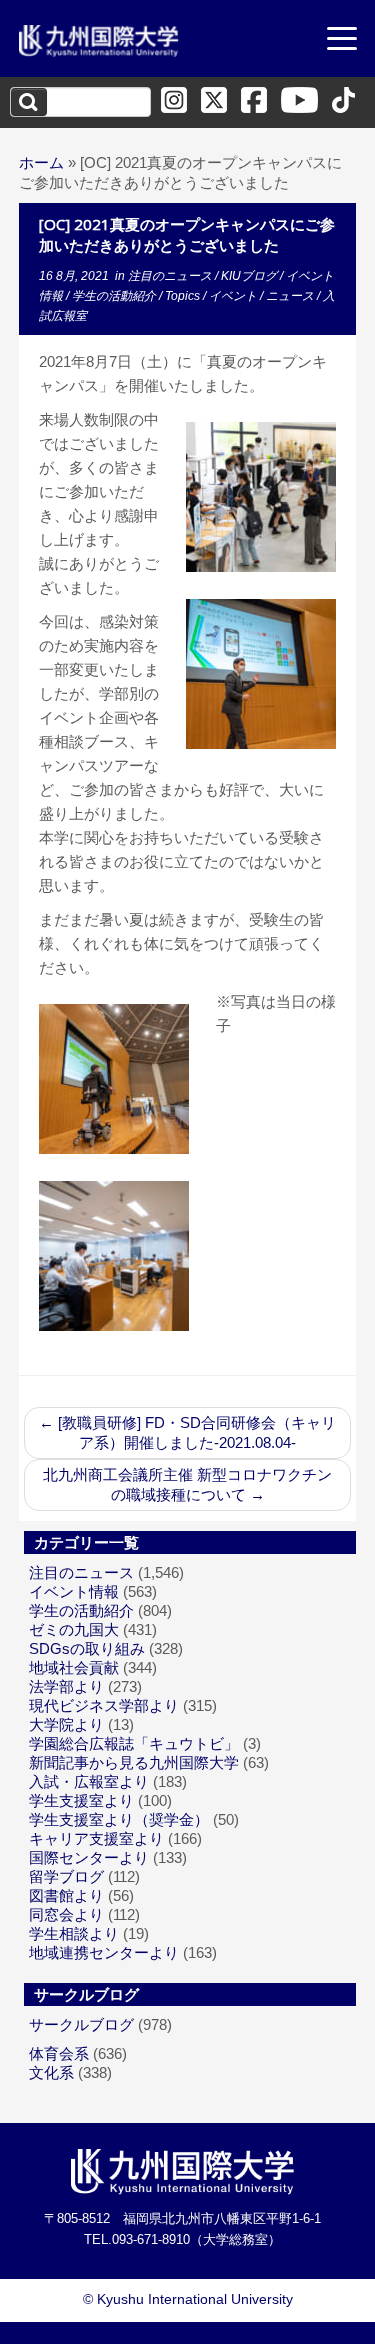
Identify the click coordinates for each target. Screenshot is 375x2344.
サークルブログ (81, 2024)
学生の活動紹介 (115, 296)
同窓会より (66, 1914)
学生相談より (74, 1933)
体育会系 (59, 2053)
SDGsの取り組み (87, 1648)
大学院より (66, 1724)
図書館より (66, 1895)
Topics (184, 296)
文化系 (51, 2072)
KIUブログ (250, 276)
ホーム (41, 162)
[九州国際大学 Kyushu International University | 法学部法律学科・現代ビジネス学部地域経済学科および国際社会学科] (99, 41)
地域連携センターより (104, 1952)
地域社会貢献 (74, 1667)
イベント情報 (74, 1591)
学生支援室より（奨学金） (119, 1819)
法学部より (66, 1686)
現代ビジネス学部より (104, 1705)
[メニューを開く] (342, 41)
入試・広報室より (89, 1781)
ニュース (291, 296)
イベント (234, 296)
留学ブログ (66, 1876)
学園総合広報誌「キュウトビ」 (134, 1743)
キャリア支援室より (96, 1838)
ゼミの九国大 (74, 1629)
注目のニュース (171, 276)
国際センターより (89, 1857)
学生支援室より (81, 1800)
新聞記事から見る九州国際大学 (134, 1762)
